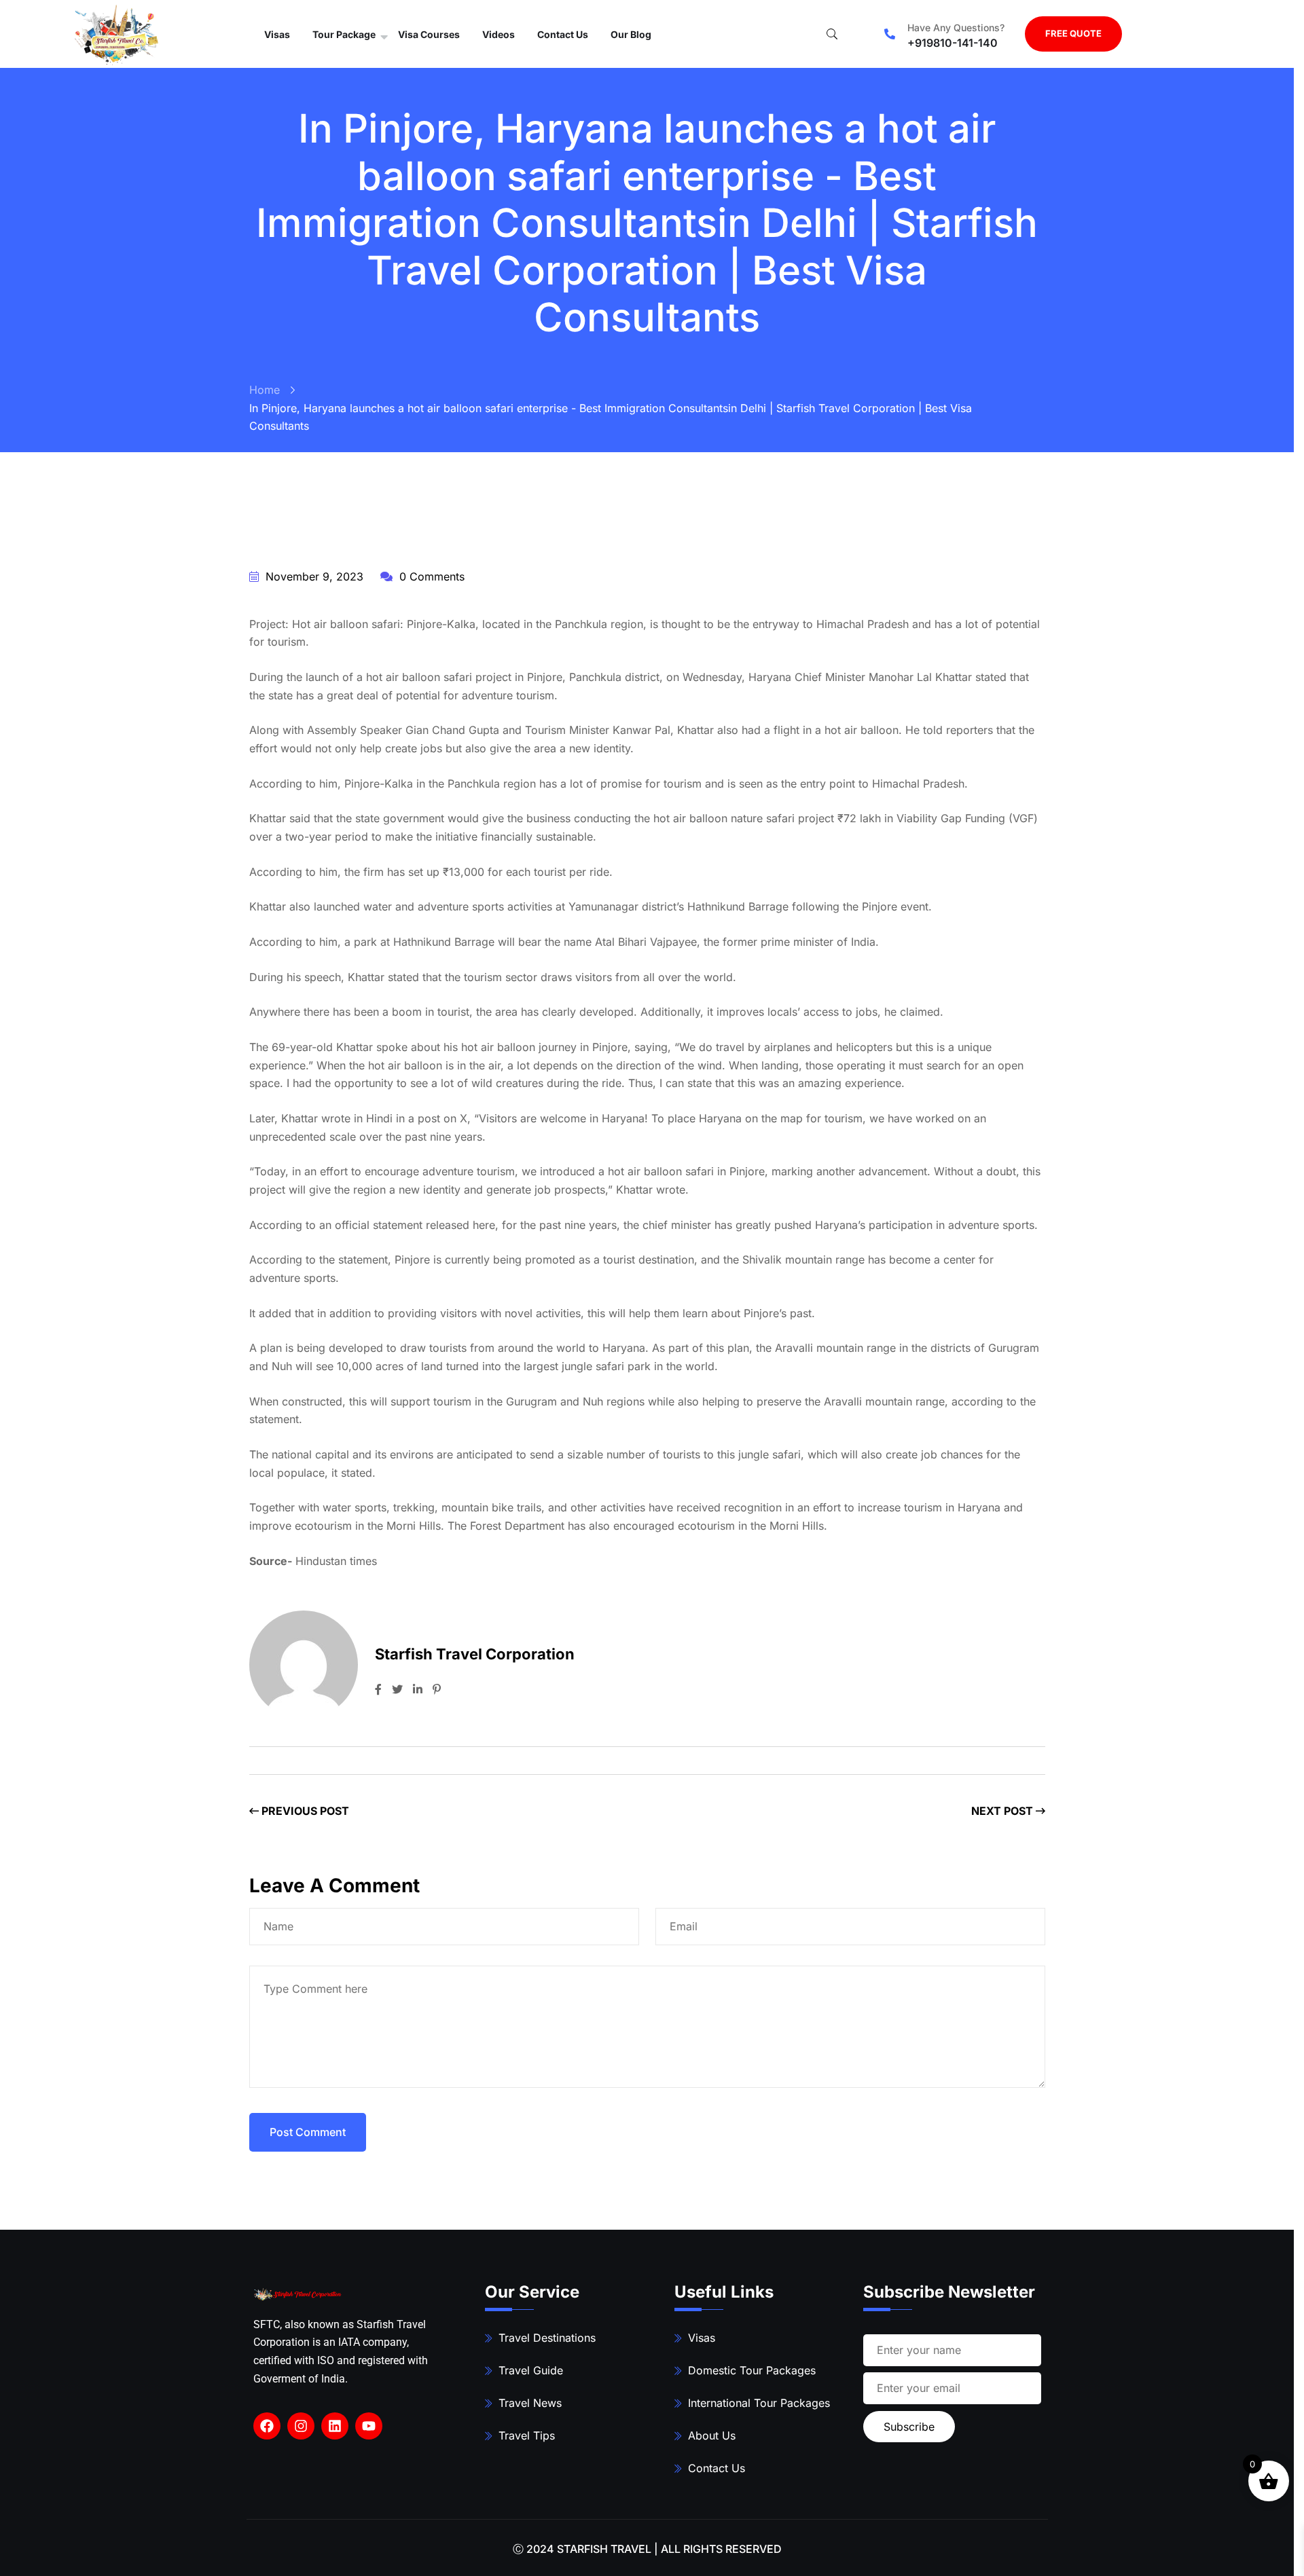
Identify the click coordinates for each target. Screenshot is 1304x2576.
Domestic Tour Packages (752, 2370)
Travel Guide (531, 2370)
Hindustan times (336, 1561)
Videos (499, 34)
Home (265, 390)
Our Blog (631, 34)
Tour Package (344, 34)
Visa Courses (429, 34)
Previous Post (304, 1811)
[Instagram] (301, 2426)
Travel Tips (527, 2435)
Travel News (530, 2403)
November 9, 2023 (313, 576)
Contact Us (563, 34)
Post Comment (308, 2132)
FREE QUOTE (1073, 33)
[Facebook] (267, 2426)
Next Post (1003, 1811)
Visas (277, 34)
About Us (712, 2435)
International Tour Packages (759, 2403)
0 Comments (430, 576)
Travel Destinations (547, 2338)
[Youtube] (369, 2426)
